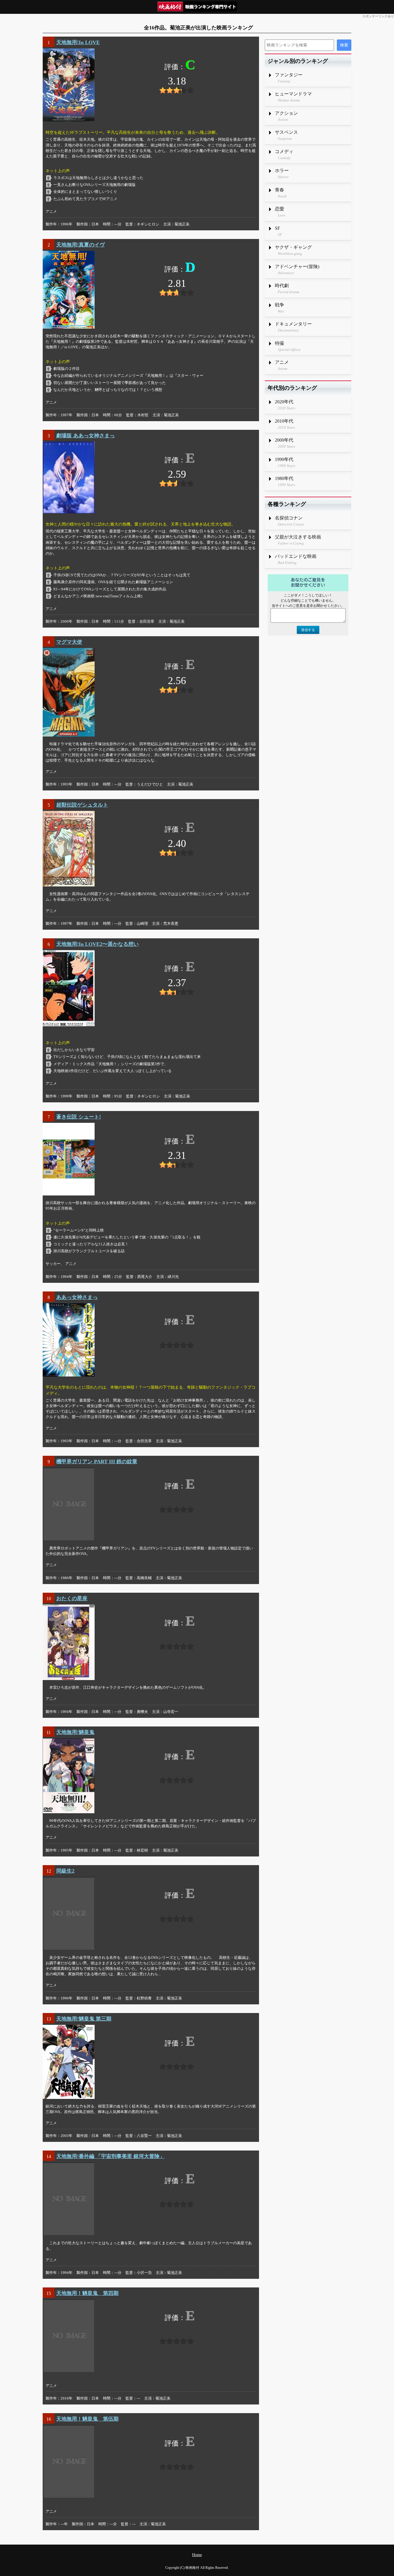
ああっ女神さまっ (77, 1297)
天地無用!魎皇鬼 (75, 1732)
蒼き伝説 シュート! (79, 1117)
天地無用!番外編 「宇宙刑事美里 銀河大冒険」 (110, 2156)
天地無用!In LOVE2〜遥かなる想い (97, 944)
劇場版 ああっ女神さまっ (86, 436)
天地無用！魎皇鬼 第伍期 (87, 2419)
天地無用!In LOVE (78, 42)
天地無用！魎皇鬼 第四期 (87, 2293)
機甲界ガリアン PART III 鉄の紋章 (97, 1462)
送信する (308, 630)
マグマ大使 (69, 642)
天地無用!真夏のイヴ (80, 245)
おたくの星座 (72, 1598)
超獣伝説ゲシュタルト (82, 805)
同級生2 (65, 1871)
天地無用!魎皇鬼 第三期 (84, 2019)
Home (197, 2555)
